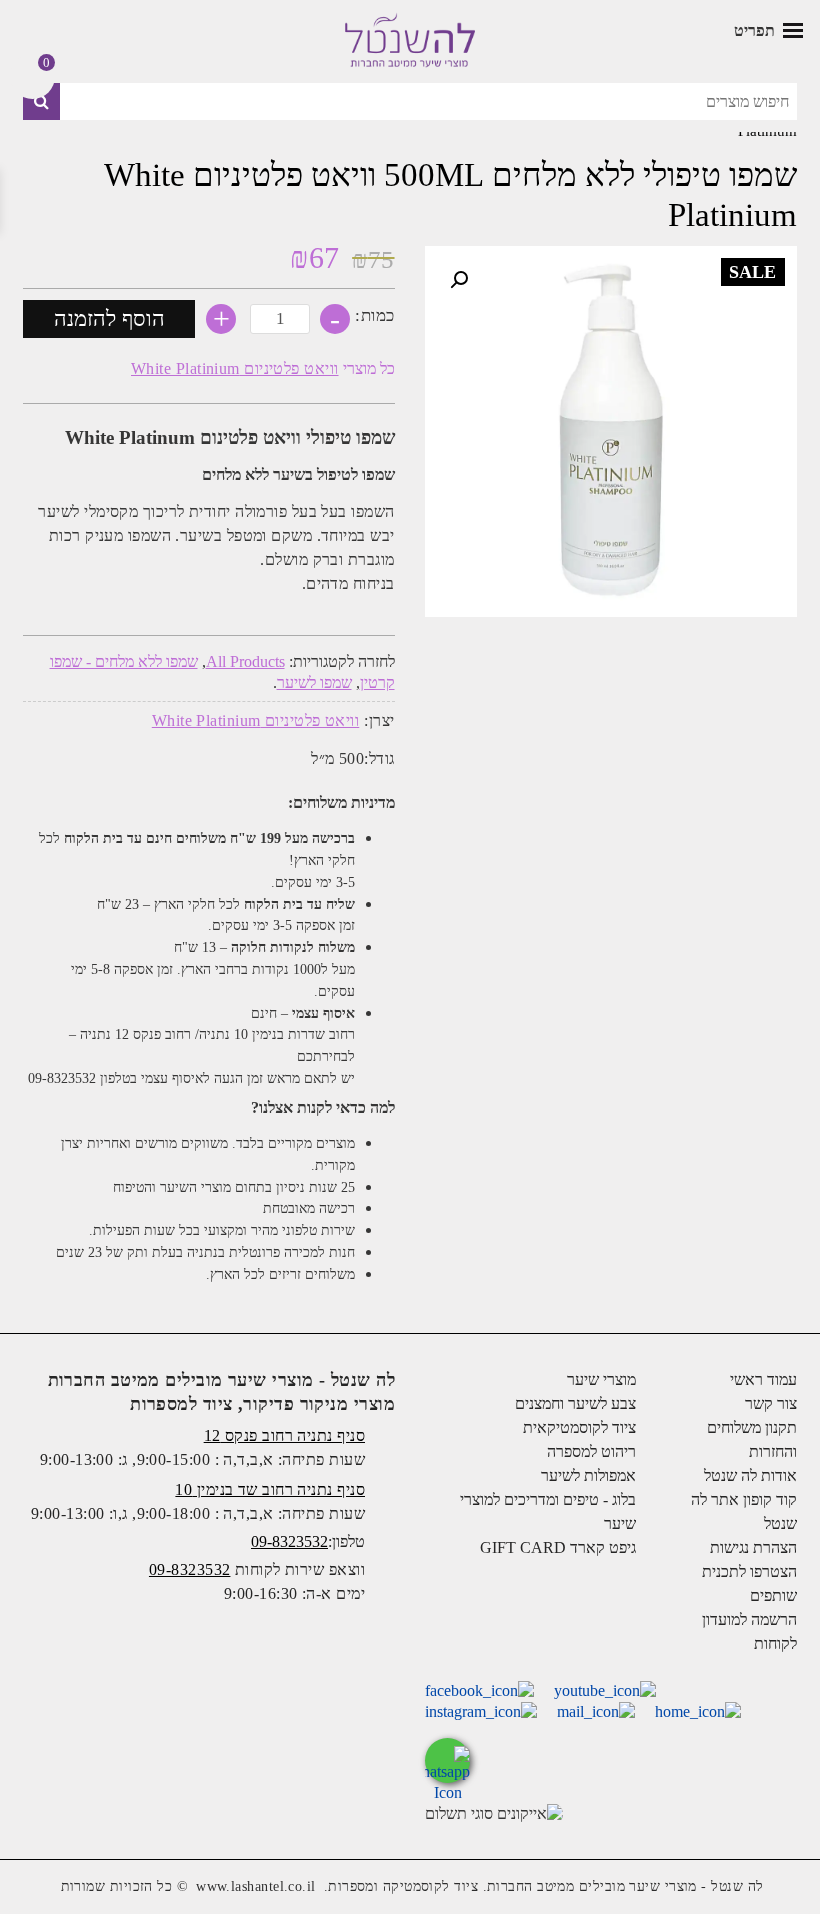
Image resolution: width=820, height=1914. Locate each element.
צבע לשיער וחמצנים (575, 1403)
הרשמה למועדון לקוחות (749, 1631)
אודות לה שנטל (750, 1475)
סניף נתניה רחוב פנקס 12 (284, 1435)
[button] (459, 280)
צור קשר (771, 1403)
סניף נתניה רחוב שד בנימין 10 (270, 1489)
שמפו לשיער (314, 682)
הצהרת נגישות (753, 1547)
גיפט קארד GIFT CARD (558, 1547)
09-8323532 (289, 1541)
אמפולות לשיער (588, 1475)
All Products (245, 661)
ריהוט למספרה (591, 1451)
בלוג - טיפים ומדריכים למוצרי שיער (548, 1511)
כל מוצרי (263, 368)
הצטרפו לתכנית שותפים (749, 1583)
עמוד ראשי (763, 1379)
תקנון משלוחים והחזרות (752, 1439)
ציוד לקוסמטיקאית (579, 1427)
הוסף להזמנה (109, 318)
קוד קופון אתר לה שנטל (744, 1511)
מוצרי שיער (601, 1379)
